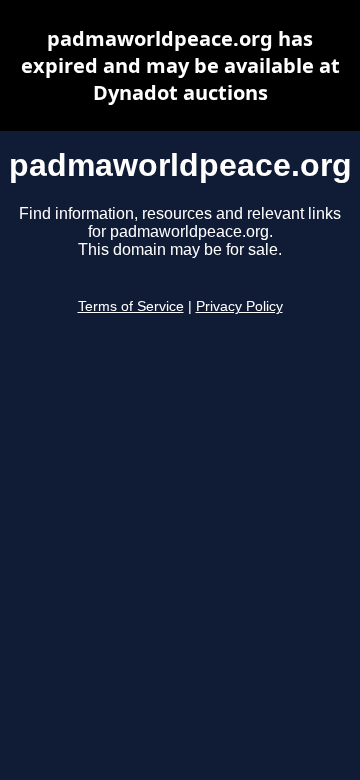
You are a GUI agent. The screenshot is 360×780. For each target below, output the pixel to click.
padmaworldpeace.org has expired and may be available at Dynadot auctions (180, 65)
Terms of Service (131, 306)
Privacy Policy (239, 306)
